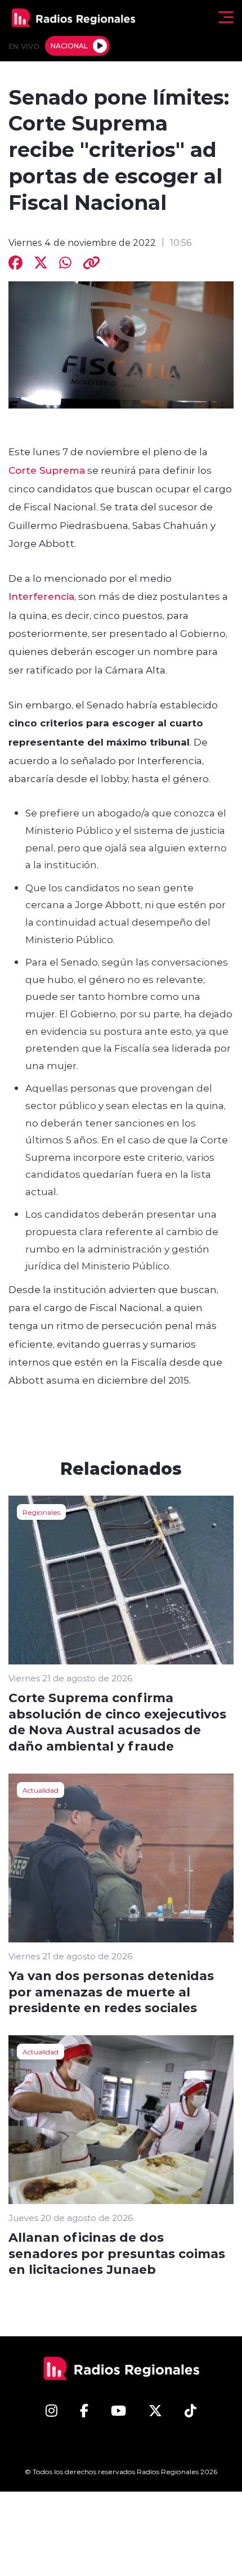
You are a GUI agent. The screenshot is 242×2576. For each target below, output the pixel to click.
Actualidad (41, 1790)
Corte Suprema (47, 470)
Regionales (41, 1512)
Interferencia (41, 596)
